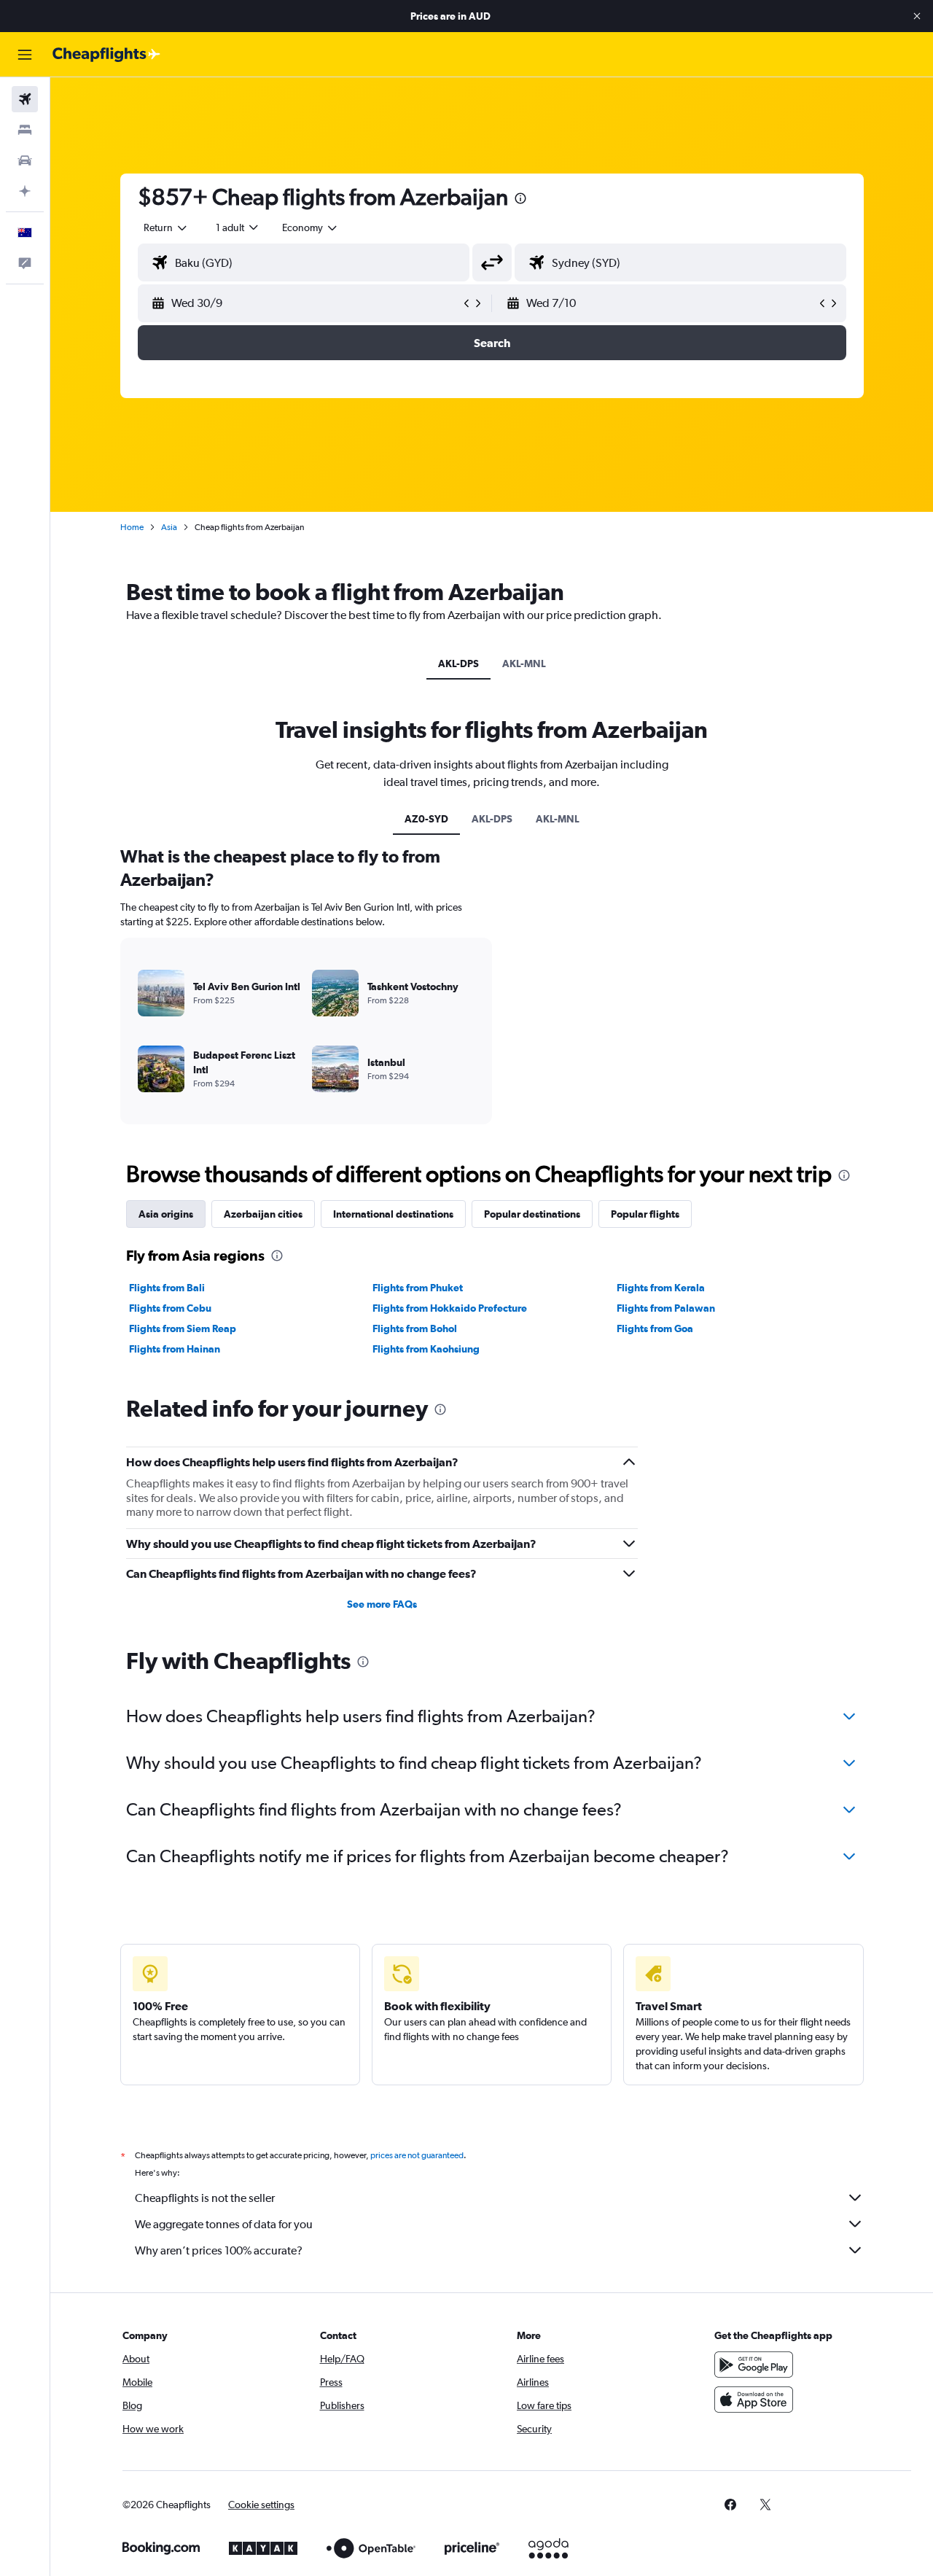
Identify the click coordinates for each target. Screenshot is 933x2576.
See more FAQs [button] (382, 1604)
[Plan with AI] (25, 191)
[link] (730, 2505)
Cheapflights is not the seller (205, 2198)
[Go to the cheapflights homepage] (106, 55)
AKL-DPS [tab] (458, 664)
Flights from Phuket (418, 1288)
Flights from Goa (655, 1328)
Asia (169, 527)
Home (132, 527)
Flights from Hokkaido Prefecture (450, 1308)
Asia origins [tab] (166, 1214)
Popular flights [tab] (645, 1214)
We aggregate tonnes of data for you (224, 2224)
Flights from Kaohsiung (426, 1349)
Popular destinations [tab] (532, 1214)
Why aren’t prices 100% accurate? (219, 2250)
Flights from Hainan (175, 1349)
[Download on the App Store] (754, 2400)
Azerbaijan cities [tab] (263, 1214)
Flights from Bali (167, 1288)
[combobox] (166, 227)
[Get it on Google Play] (754, 2365)
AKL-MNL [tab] (524, 664)
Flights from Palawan (666, 1308)
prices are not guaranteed (417, 2155)
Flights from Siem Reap (183, 1328)
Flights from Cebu (170, 1308)
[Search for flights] (25, 99)
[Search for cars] (25, 160)
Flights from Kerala (661, 1288)
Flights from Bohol (415, 1328)
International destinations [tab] (393, 1214)
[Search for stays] (25, 130)
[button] (917, 16)
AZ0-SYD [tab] (426, 819)
